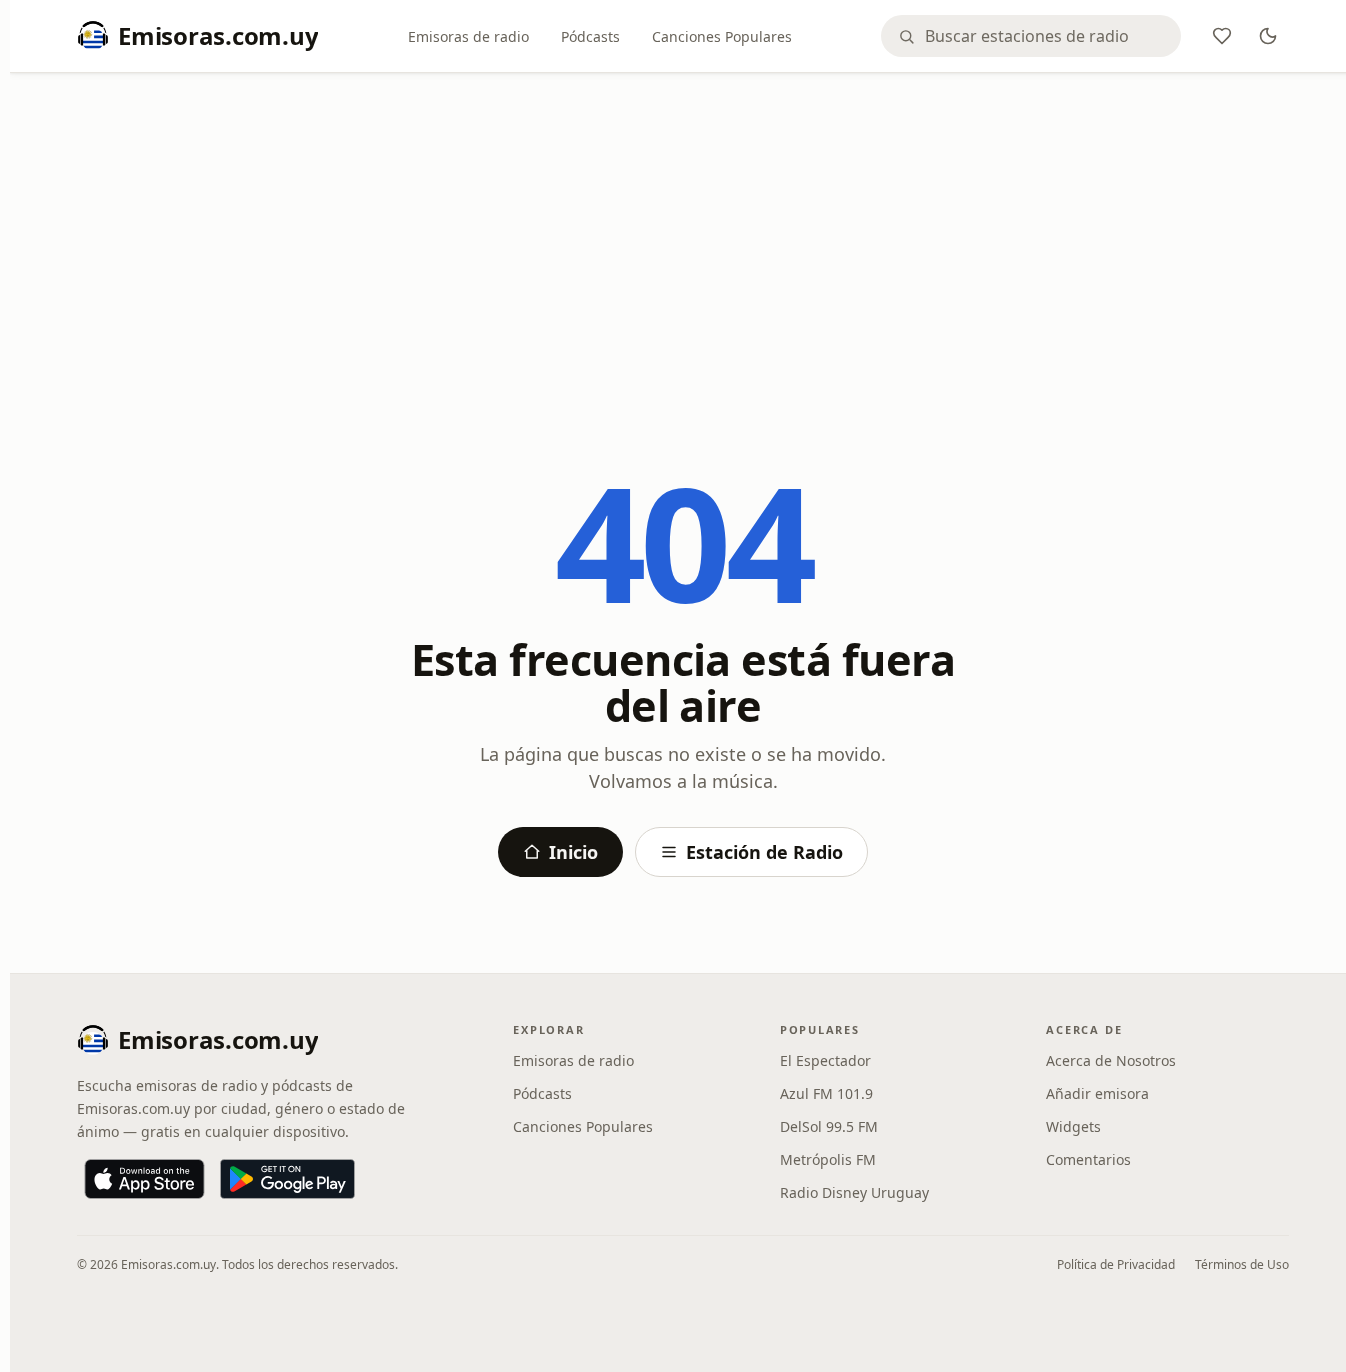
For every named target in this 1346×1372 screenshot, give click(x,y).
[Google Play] (287, 1179)
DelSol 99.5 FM (829, 1126)
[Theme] (1268, 36)
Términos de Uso (1242, 1264)
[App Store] (144, 1179)
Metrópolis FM (828, 1159)
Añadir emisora (1097, 1093)
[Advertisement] (683, 237)
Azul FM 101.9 (826, 1093)
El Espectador (825, 1060)
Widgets (1073, 1126)
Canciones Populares (722, 36)
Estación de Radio (764, 852)
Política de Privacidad (1116, 1264)
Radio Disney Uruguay (854, 1192)
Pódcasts (590, 36)
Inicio (573, 852)
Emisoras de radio (468, 36)
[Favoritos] (1222, 36)
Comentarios (1088, 1159)
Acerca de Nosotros (1111, 1060)
